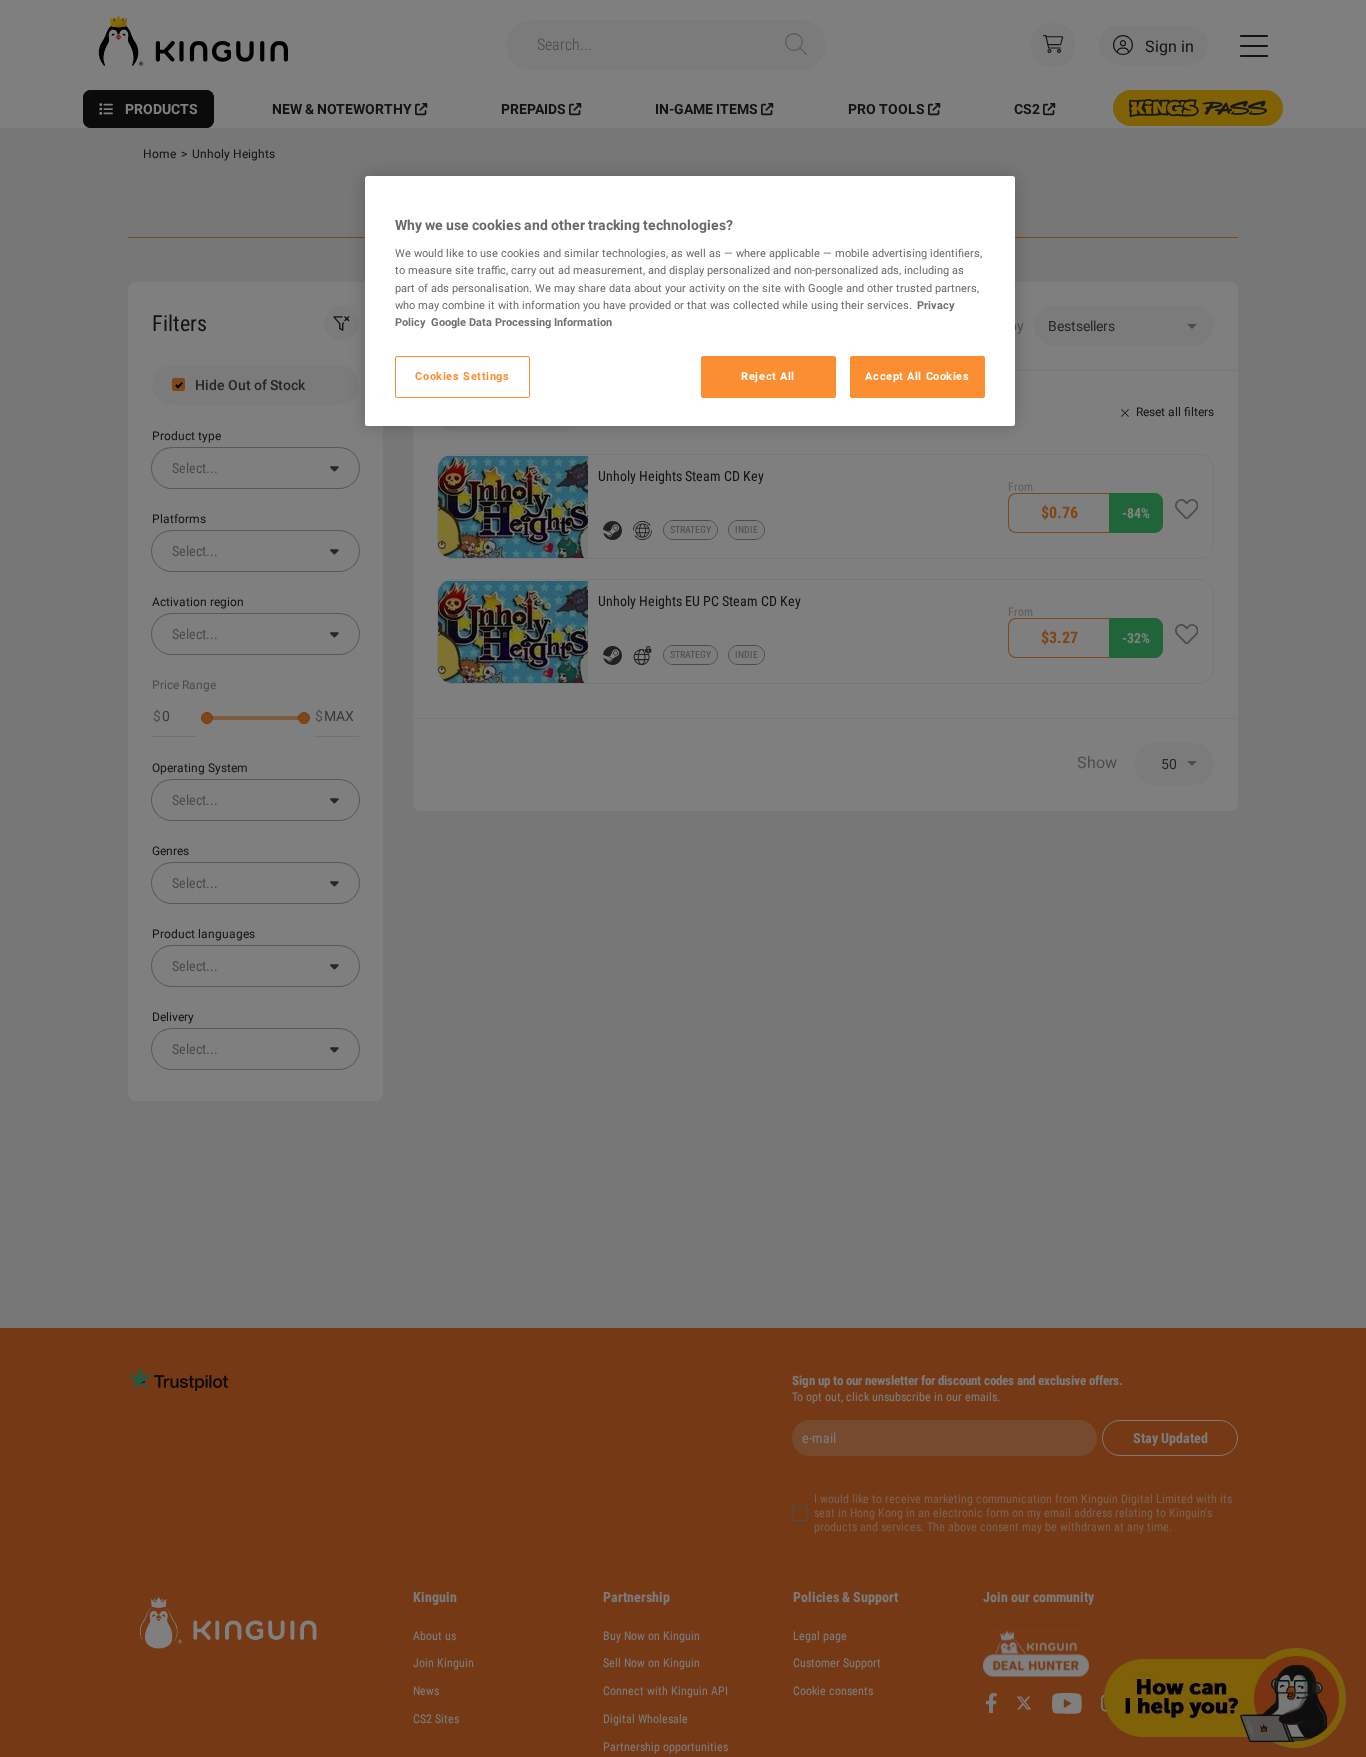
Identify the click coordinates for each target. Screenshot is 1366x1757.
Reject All (768, 376)
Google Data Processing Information (521, 322)
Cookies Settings (462, 376)
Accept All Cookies (917, 376)
